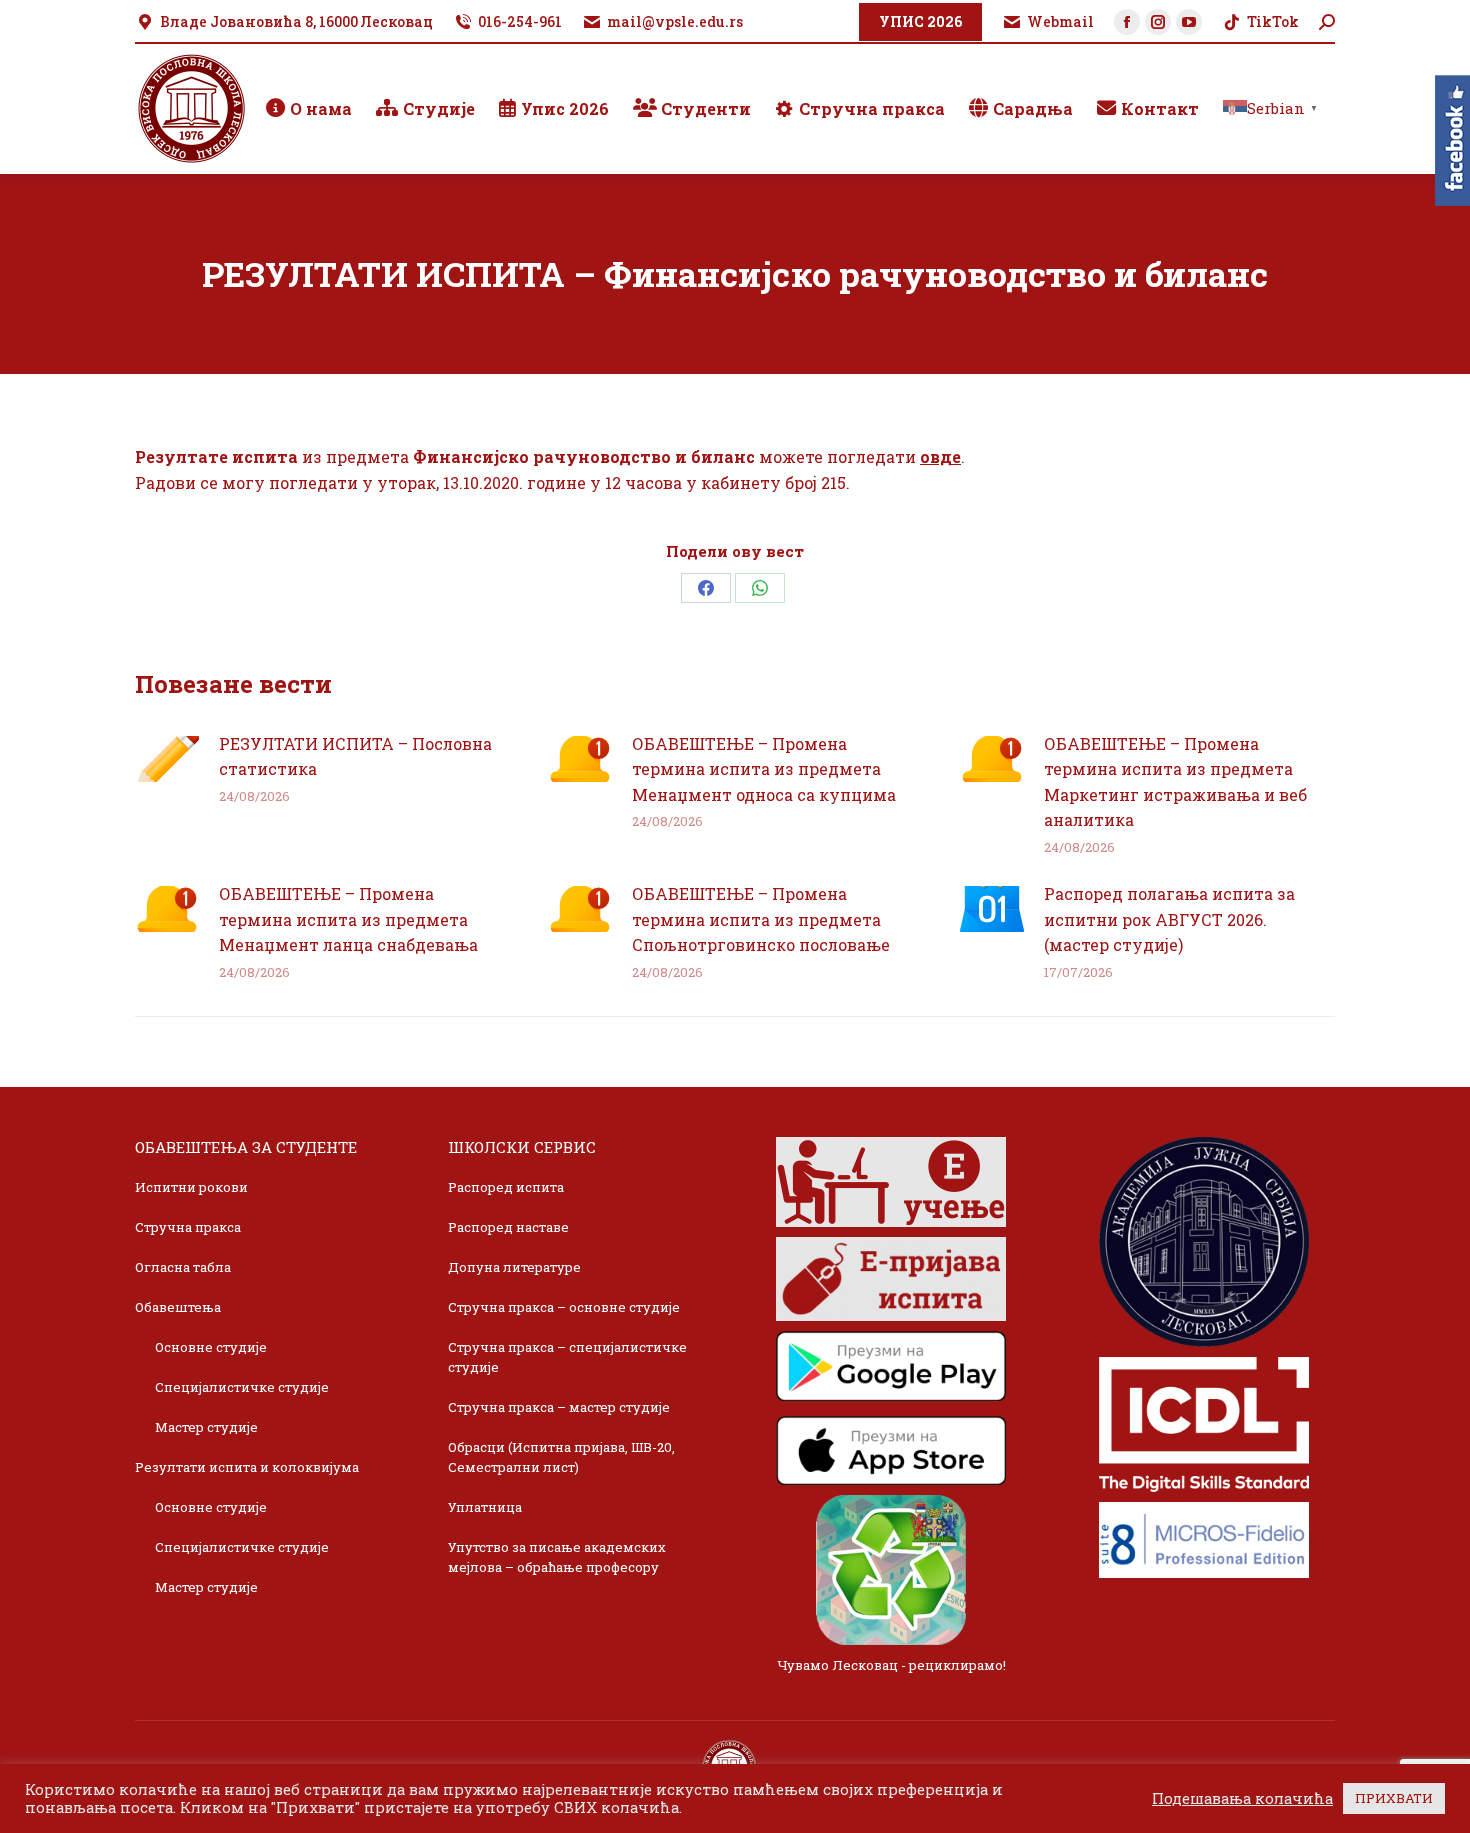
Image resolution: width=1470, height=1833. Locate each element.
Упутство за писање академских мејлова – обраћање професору (557, 1557)
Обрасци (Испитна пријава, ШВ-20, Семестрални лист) (561, 1457)
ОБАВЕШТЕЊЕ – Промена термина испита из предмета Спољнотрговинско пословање (761, 919)
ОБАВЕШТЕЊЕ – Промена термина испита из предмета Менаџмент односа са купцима (764, 769)
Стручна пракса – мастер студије (559, 1407)
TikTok (1273, 21)
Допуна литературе (514, 1267)
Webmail (1060, 21)
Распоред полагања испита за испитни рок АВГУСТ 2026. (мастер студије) (1169, 919)
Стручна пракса (188, 1227)
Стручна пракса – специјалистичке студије (567, 1357)
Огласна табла (183, 1267)
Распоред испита (506, 1187)
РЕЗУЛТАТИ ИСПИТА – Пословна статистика (355, 756)
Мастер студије (206, 1427)
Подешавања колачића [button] (1242, 1799)
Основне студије (211, 1347)
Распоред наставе (508, 1227)
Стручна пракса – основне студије (564, 1307)
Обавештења (178, 1307)
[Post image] (167, 759)
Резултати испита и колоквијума (247, 1467)
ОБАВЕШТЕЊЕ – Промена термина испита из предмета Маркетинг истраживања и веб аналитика (1175, 782)
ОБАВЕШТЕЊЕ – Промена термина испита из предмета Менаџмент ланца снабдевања (348, 919)
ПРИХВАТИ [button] (1394, 1798)
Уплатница (485, 1507)
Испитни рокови (191, 1187)
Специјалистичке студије (242, 1387)
